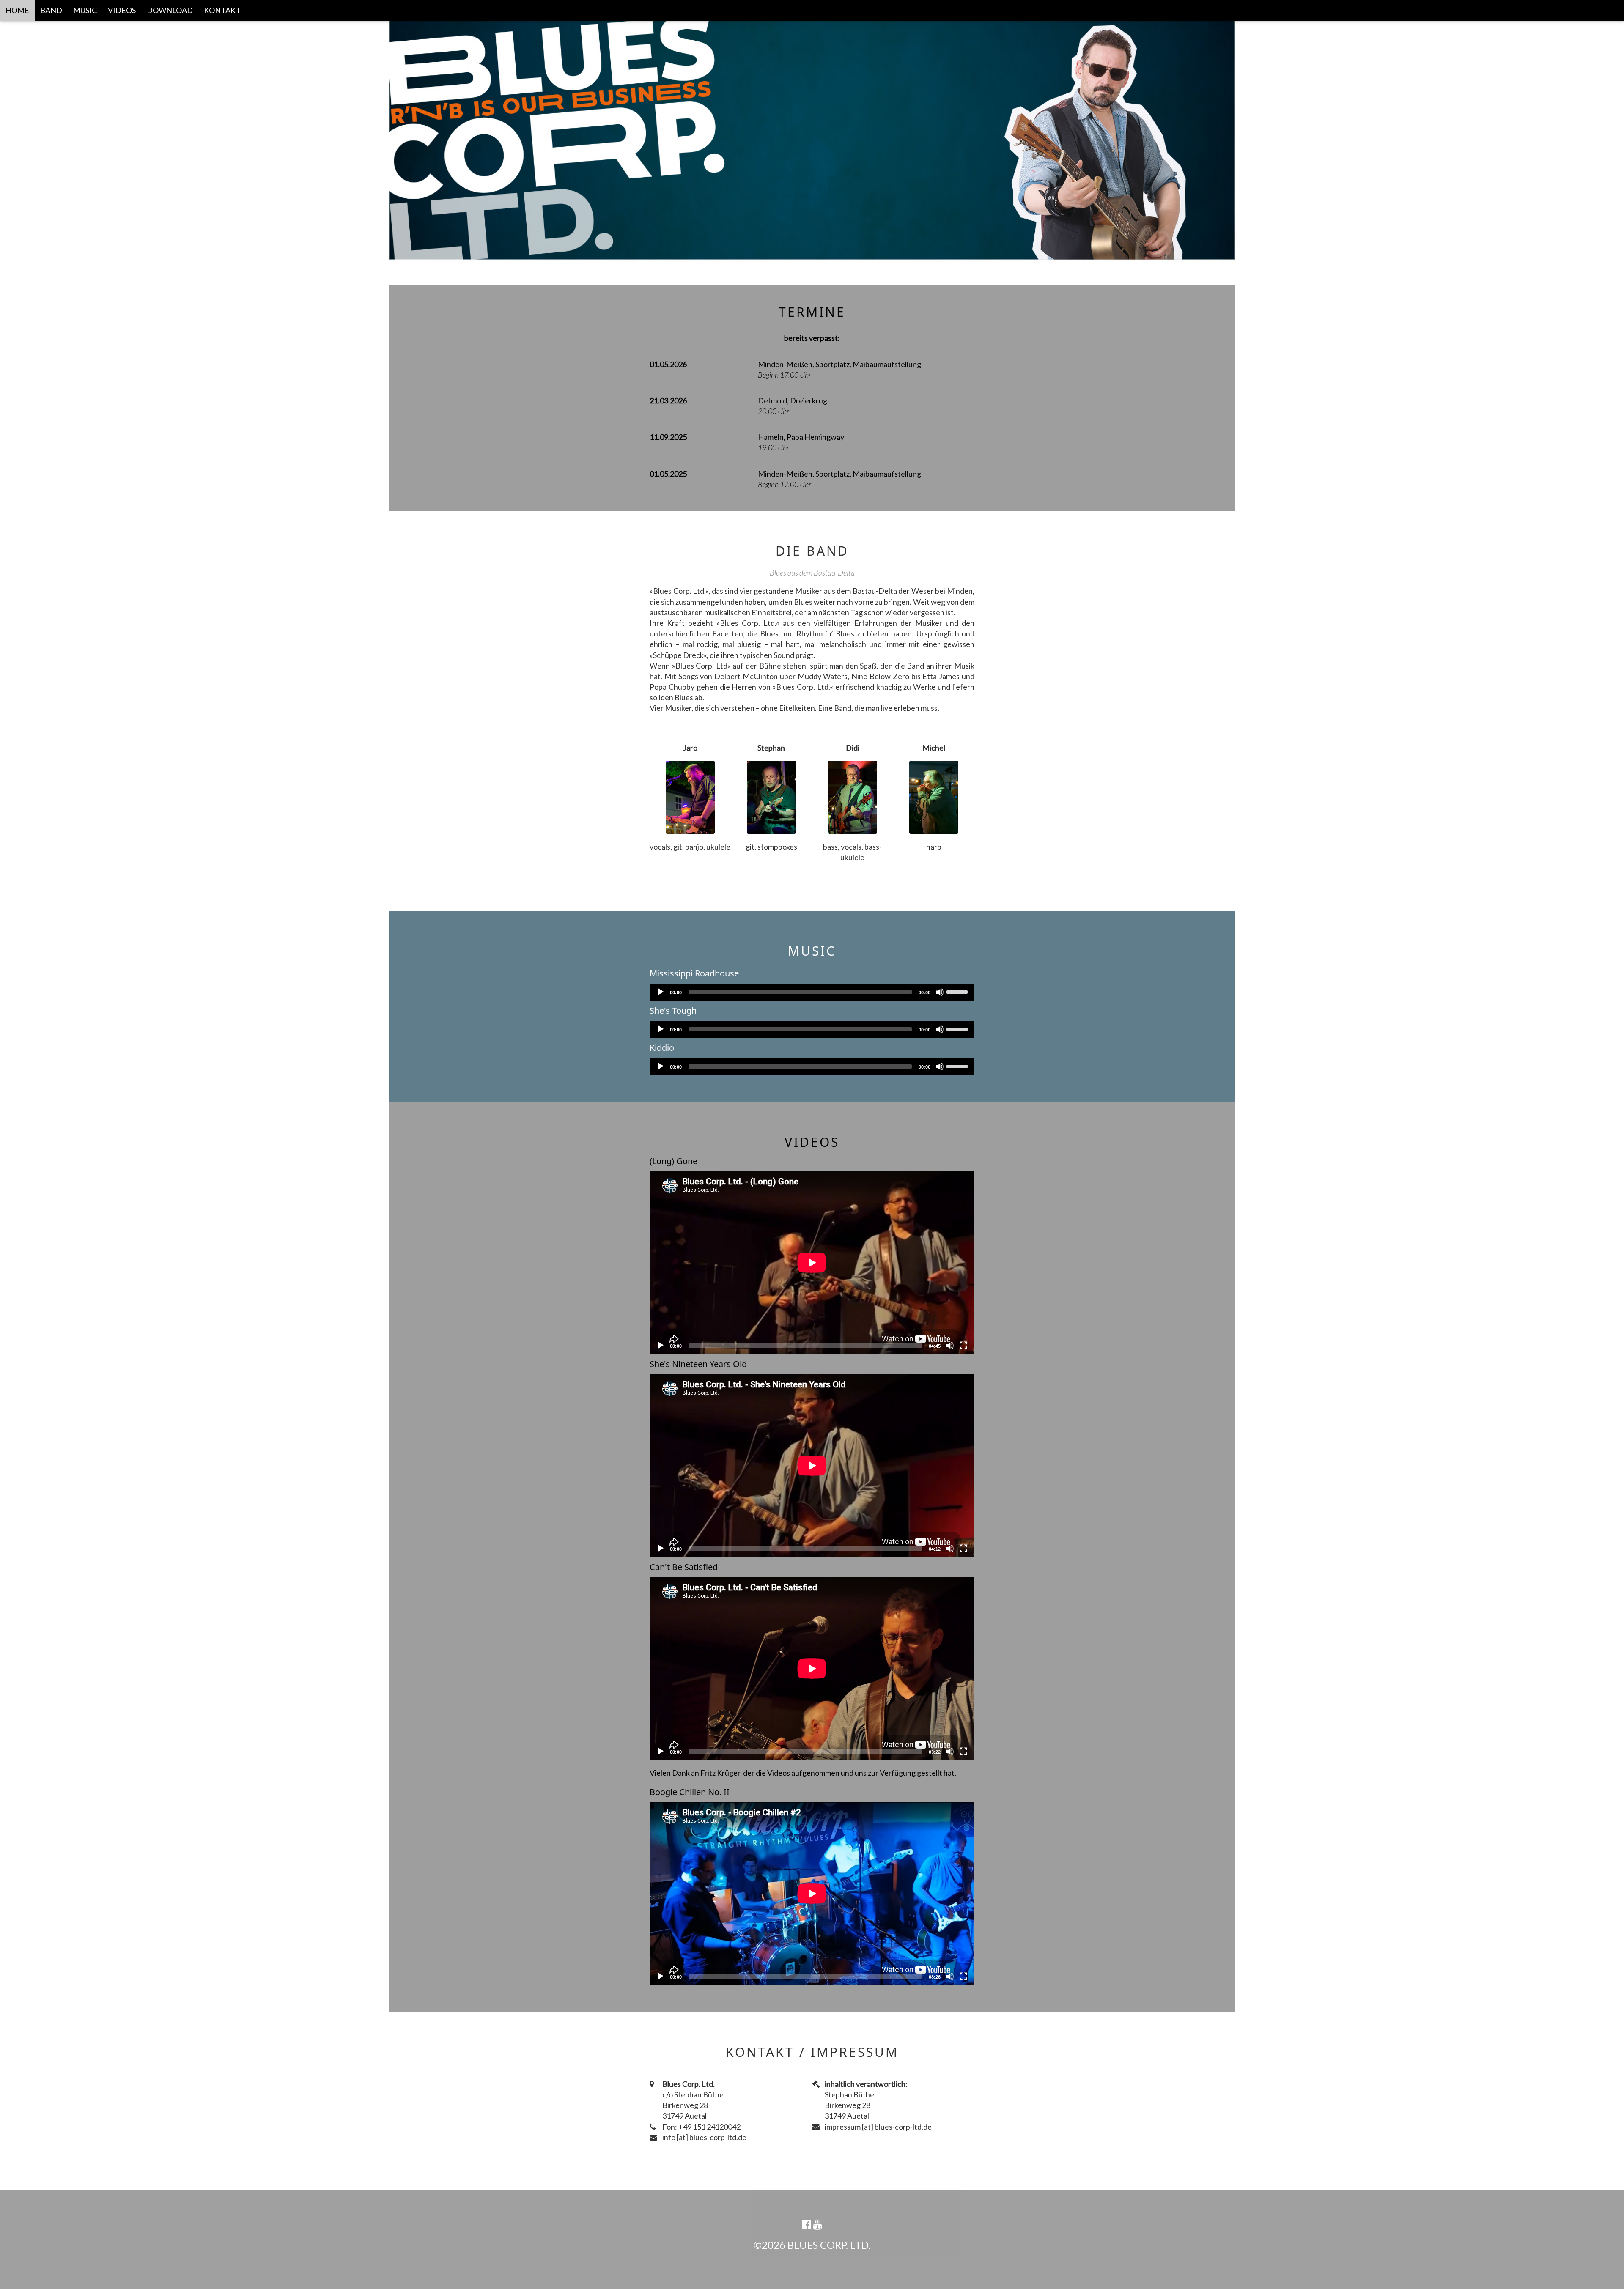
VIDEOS (122, 10)
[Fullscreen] (963, 1346)
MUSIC (85, 10)
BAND (51, 10)
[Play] (661, 992)
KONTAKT (222, 10)
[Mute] (940, 992)
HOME (17, 10)
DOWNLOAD (170, 10)
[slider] (958, 991)
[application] (812, 992)
